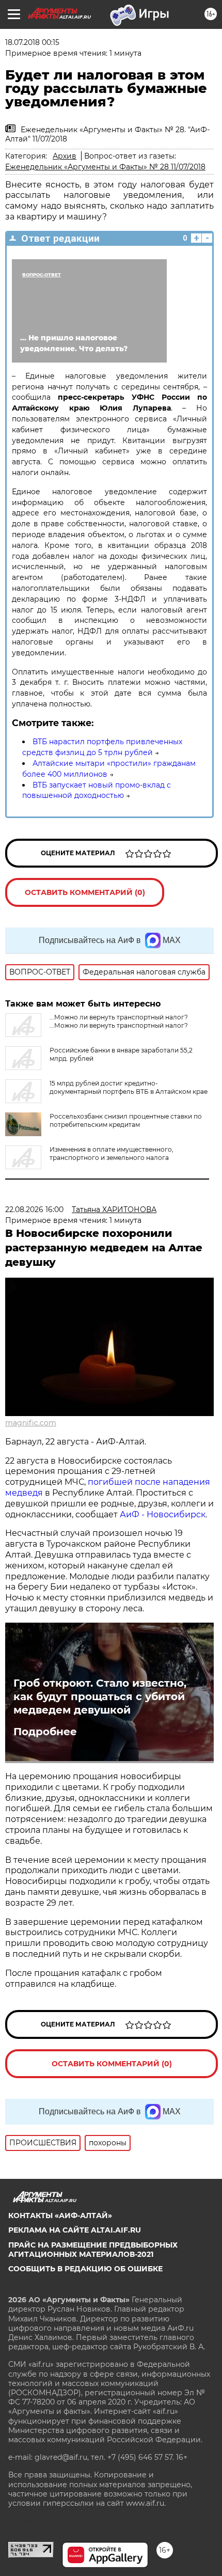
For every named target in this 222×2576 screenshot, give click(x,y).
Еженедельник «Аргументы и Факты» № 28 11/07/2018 (105, 167)
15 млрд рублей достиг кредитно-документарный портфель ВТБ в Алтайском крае (129, 1087)
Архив (65, 156)
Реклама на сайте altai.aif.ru (75, 2230)
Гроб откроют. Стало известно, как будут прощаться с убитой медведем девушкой (100, 1697)
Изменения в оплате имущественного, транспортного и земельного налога (112, 1153)
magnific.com (31, 1423)
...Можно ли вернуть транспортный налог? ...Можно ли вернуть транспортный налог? (119, 1021)
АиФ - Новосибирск (163, 1514)
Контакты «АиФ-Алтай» (60, 2216)
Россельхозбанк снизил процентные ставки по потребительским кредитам (126, 1120)
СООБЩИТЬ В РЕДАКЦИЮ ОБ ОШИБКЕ (85, 2269)
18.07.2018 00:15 (32, 42)
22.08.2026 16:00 (34, 1210)
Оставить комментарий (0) (85, 892)
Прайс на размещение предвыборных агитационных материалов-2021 (93, 2250)
